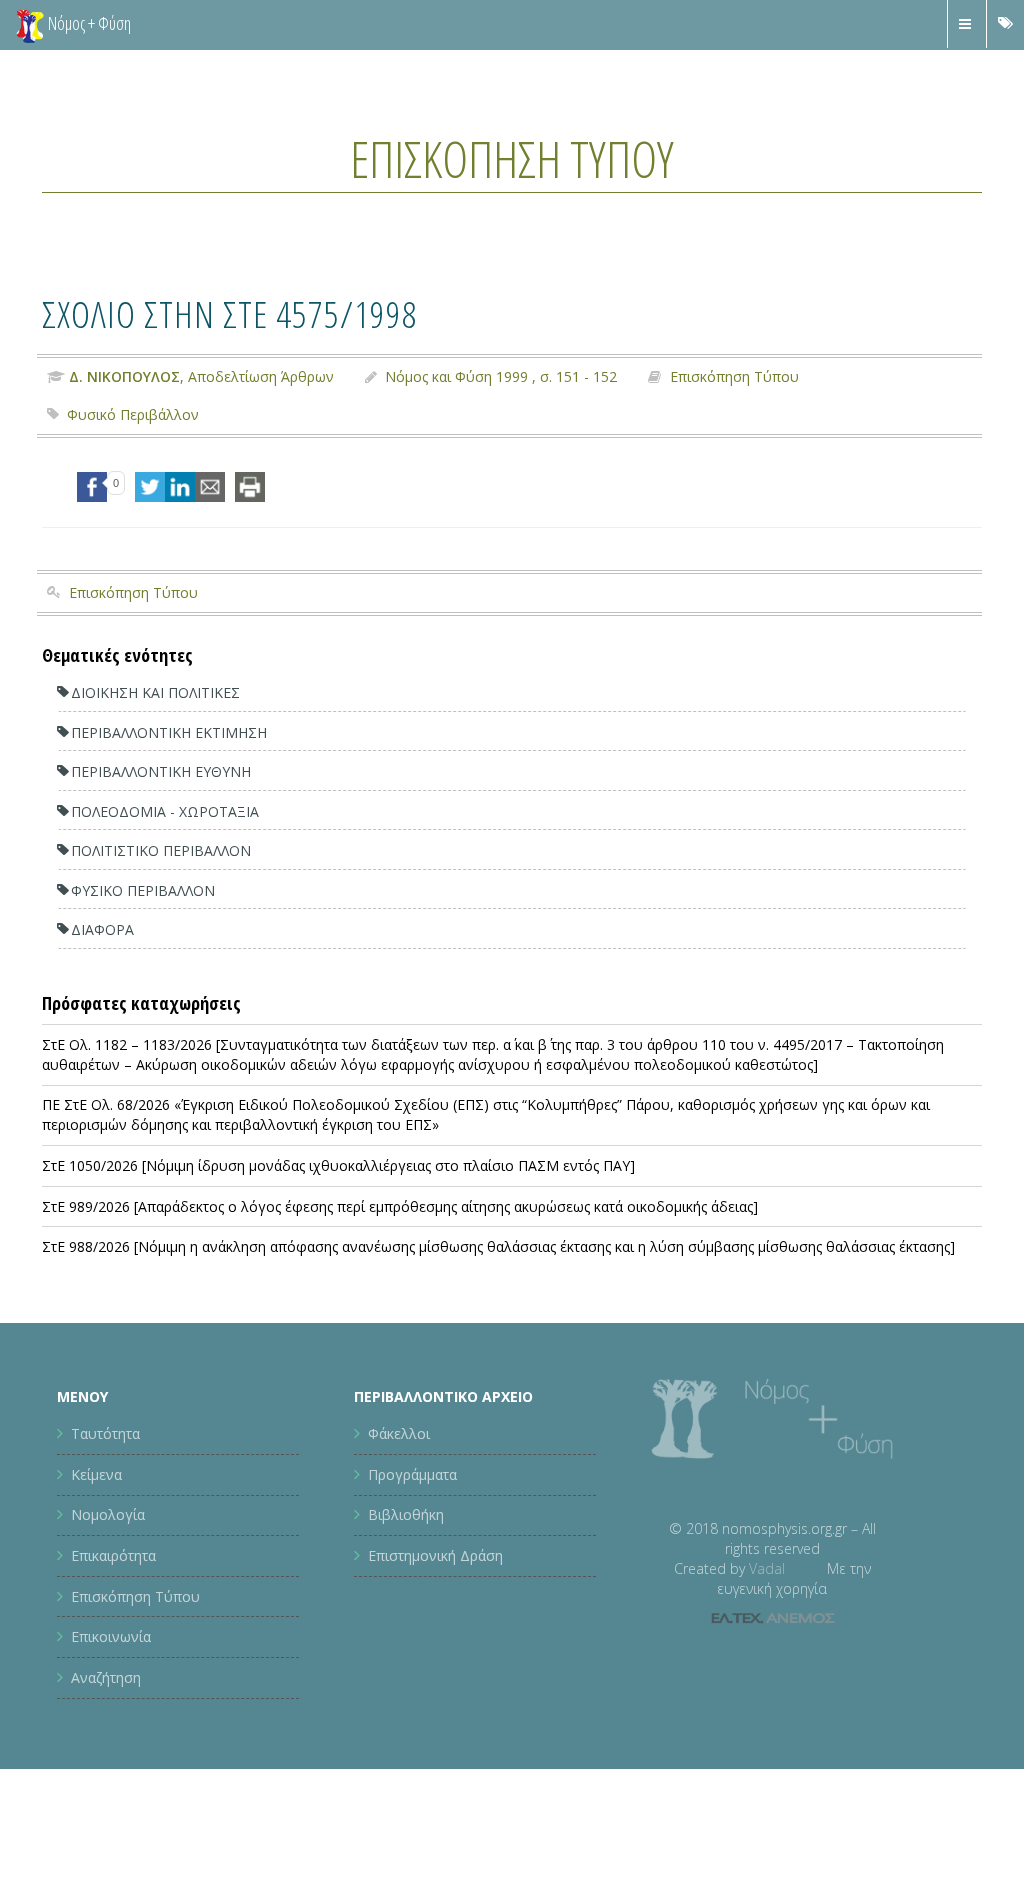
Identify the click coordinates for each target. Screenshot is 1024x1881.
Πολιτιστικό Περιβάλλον (161, 850)
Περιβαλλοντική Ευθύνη (161, 771)
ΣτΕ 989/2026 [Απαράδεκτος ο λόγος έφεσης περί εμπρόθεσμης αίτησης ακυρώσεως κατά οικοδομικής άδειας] (400, 1206)
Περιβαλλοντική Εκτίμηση (169, 732)
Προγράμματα (412, 1474)
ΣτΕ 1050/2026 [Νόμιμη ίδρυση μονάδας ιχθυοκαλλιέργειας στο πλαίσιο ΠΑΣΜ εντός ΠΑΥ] (338, 1165)
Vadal (767, 1568)
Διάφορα (102, 929)
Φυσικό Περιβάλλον (133, 414)
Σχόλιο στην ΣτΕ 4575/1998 (230, 313)
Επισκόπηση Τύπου (512, 159)
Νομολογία (108, 1514)
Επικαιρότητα (113, 1555)
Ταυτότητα (105, 1433)
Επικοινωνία (111, 1636)
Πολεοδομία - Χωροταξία (165, 811)
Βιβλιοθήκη (406, 1514)
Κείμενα (96, 1474)
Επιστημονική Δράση (435, 1555)
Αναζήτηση (106, 1677)
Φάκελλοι (399, 1433)
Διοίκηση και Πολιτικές (155, 692)
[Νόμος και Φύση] (30, 25)
